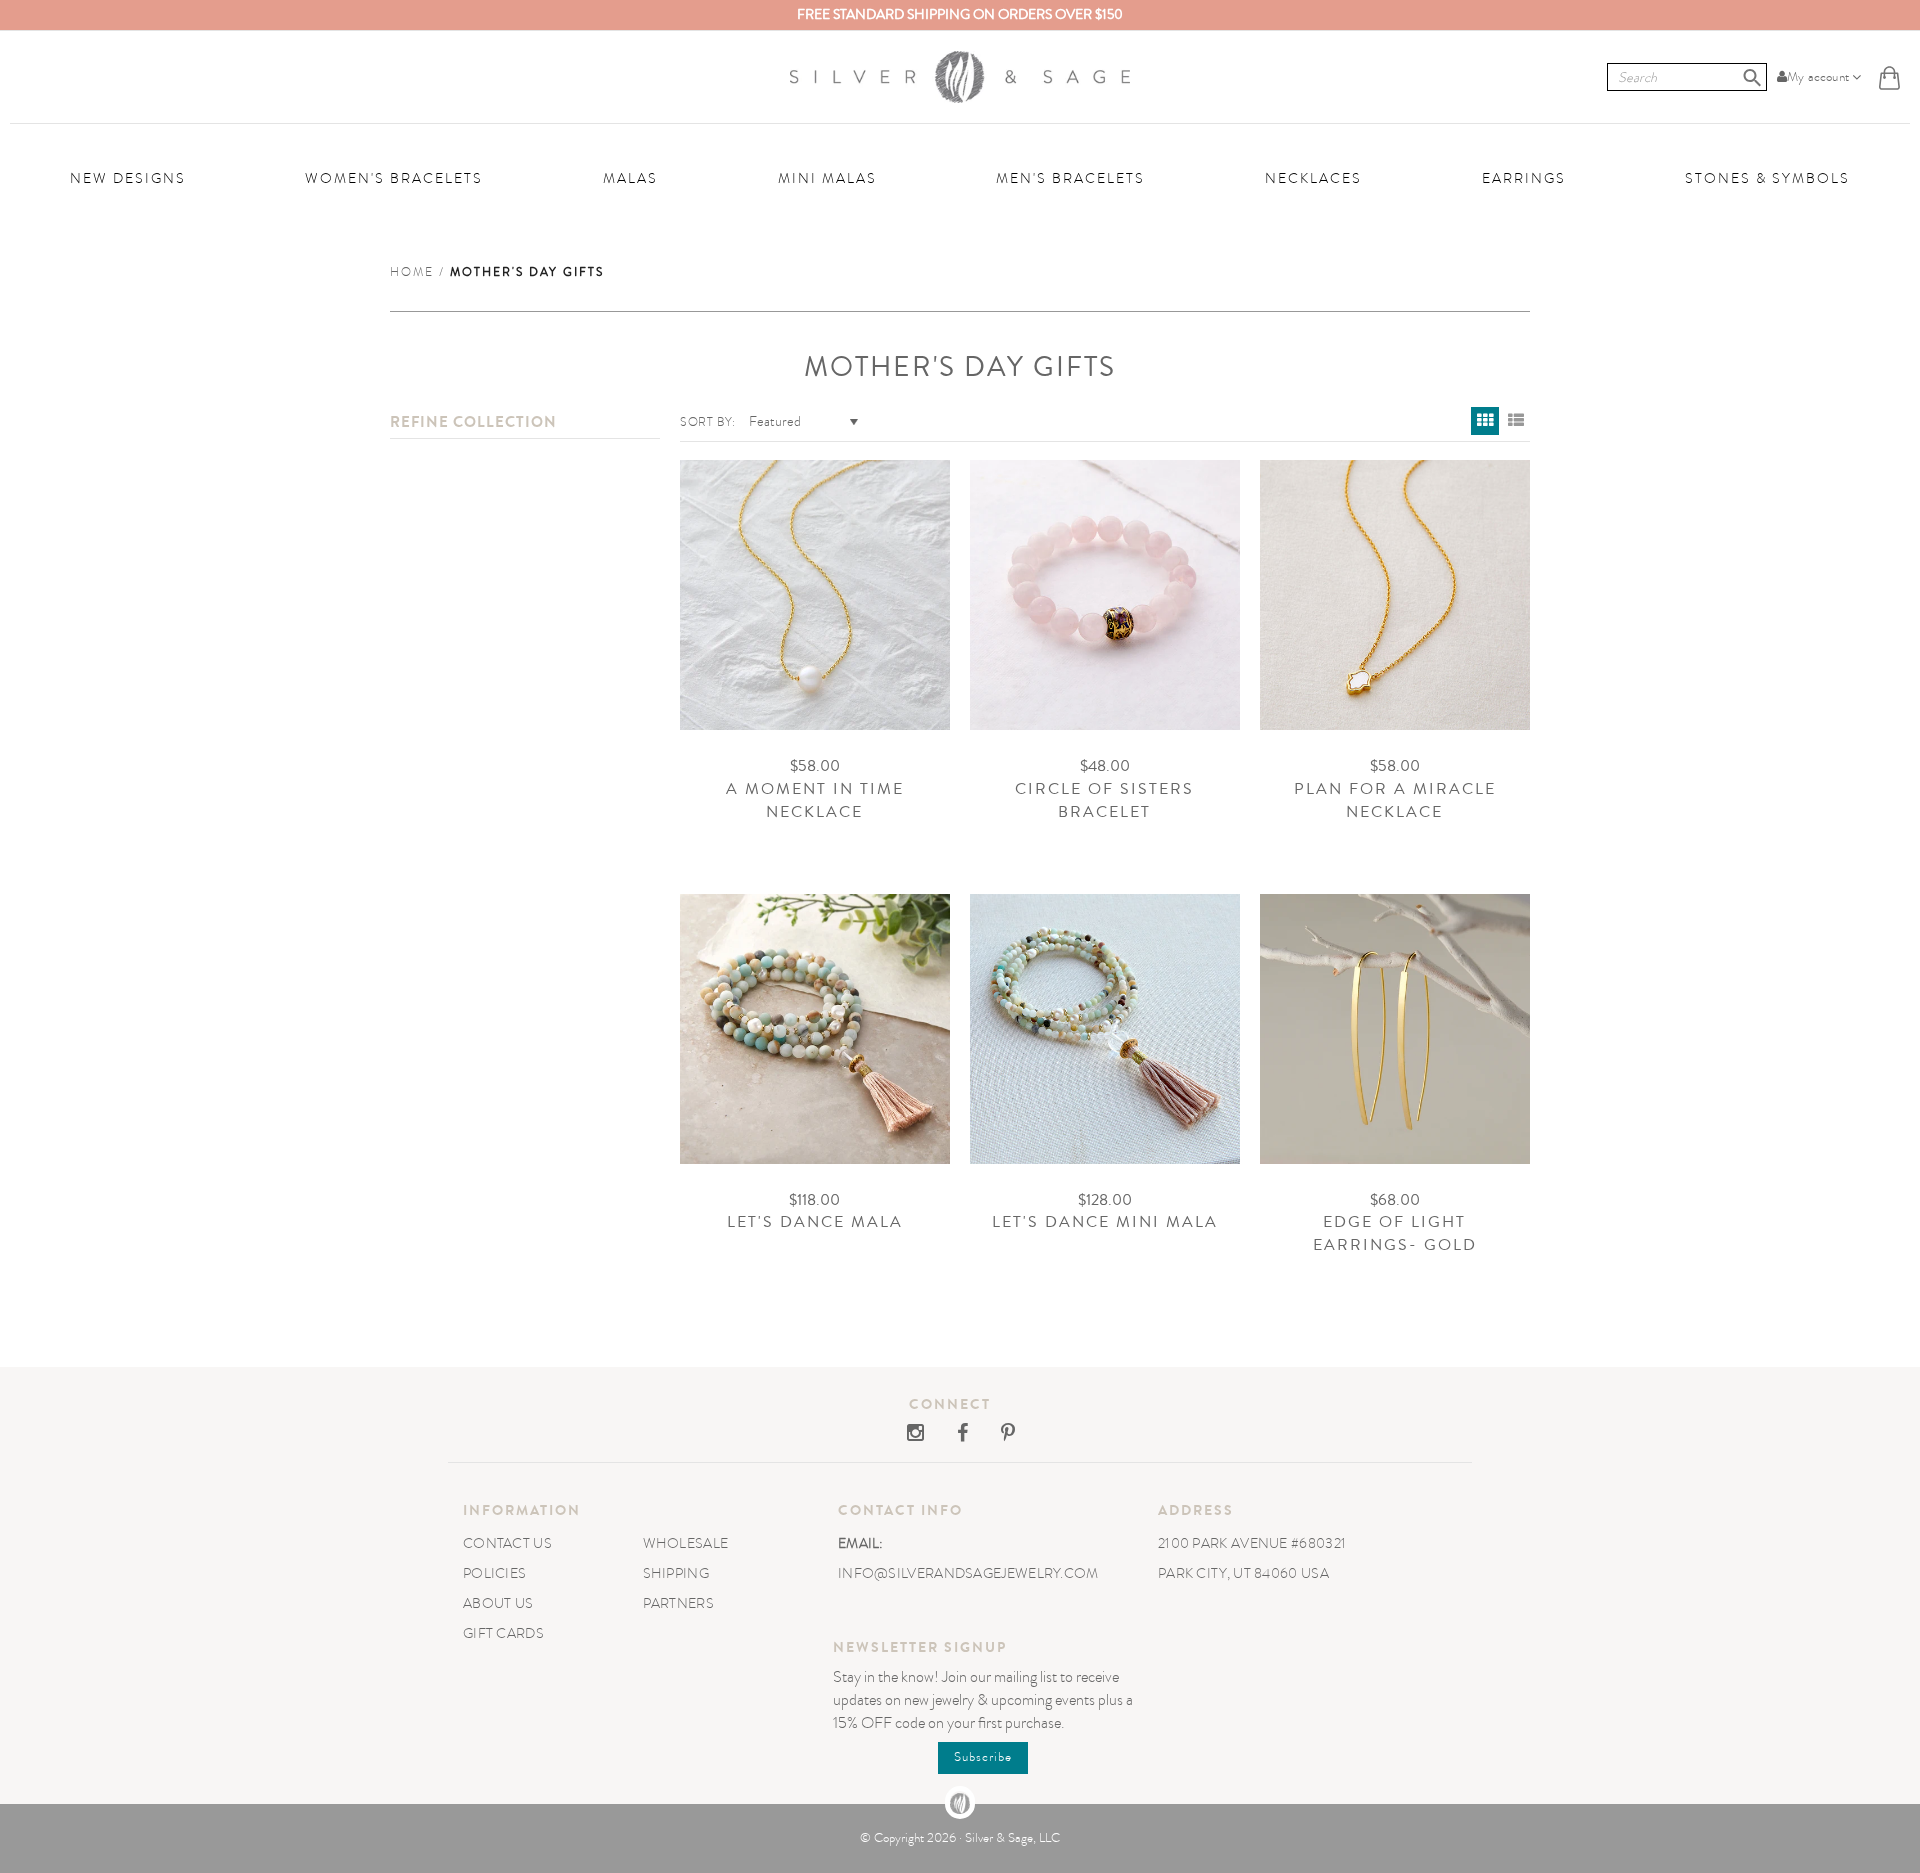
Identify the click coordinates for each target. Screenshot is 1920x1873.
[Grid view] (1485, 421)
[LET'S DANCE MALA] (815, 1029)
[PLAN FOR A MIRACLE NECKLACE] (1395, 595)
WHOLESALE (686, 1543)
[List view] (1516, 421)
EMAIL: (861, 1543)
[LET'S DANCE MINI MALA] (1105, 1029)
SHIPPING (676, 1573)
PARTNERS (678, 1603)
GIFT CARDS (503, 1633)
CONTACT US (507, 1543)
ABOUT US (498, 1603)
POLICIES (494, 1573)
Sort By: (708, 422)
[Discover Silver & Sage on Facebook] (949, 1435)
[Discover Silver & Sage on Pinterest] (993, 1435)
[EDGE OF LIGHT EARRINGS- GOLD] (1395, 1029)
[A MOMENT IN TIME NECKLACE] (815, 595)
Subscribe (983, 1757)
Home (412, 272)
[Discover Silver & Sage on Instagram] (916, 1435)
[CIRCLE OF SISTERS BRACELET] (1105, 595)
